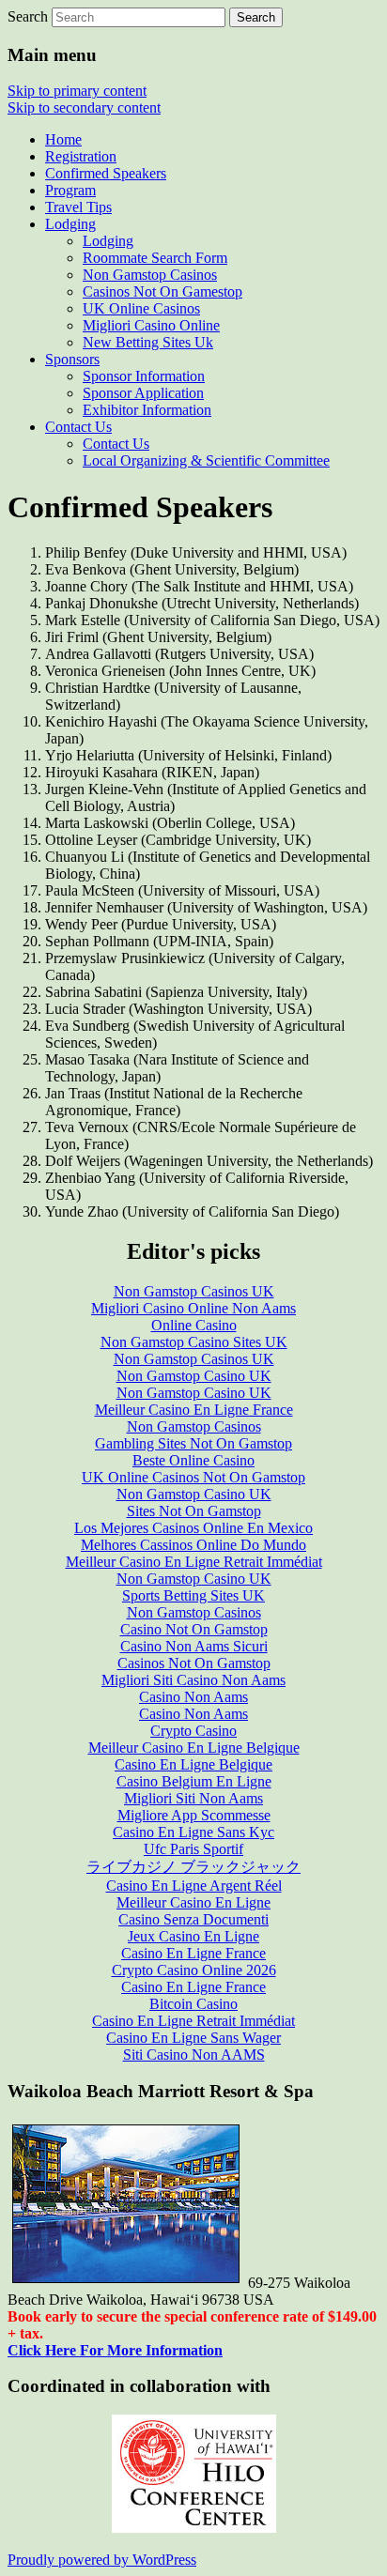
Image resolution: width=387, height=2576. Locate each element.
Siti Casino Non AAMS (194, 2055)
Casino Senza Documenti (193, 1919)
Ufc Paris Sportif (193, 1849)
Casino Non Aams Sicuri (194, 1646)
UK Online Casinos (141, 308)
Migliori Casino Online (151, 325)
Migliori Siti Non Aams (193, 1798)
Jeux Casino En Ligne (193, 1936)
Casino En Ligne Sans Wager (193, 2038)
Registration (81, 156)
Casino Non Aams (193, 1697)
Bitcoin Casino (193, 2004)
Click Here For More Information (115, 2350)
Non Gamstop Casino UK (194, 1376)
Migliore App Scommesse (194, 1815)
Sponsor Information (144, 376)
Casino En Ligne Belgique (193, 1764)
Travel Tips (78, 207)
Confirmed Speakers (106, 173)
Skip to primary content (77, 91)
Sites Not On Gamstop (194, 1511)
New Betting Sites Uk (148, 342)
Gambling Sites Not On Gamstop (193, 1443)
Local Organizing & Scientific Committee (206, 460)
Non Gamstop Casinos (150, 275)
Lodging (70, 224)
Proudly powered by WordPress (102, 2560)
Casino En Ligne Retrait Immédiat (193, 2021)
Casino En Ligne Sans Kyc (193, 1832)
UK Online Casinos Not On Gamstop (193, 1477)
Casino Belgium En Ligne (194, 1781)
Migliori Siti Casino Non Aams (193, 1680)
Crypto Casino (193, 1731)
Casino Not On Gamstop (194, 1629)
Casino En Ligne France (193, 1953)
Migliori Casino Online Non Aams (193, 1308)
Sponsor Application (143, 393)
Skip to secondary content (84, 107)
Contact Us (78, 427)
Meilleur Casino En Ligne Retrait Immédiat (194, 1562)
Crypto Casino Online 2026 (194, 1970)
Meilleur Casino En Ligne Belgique (194, 1748)
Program (70, 190)
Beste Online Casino (193, 1460)
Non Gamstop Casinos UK (194, 1291)
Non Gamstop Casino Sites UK (194, 1342)
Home (63, 139)
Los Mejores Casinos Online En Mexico (193, 1528)
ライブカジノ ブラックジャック (193, 1867)
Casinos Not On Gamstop (194, 1663)
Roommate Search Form (155, 258)
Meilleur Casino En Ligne (193, 1902)
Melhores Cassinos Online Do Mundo (193, 1545)
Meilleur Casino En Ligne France (194, 1410)
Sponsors (72, 359)
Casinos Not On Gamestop (163, 291)
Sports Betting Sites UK (193, 1595)
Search (28, 16)
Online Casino (194, 1325)
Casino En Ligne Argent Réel (194, 1886)
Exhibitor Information (147, 410)
